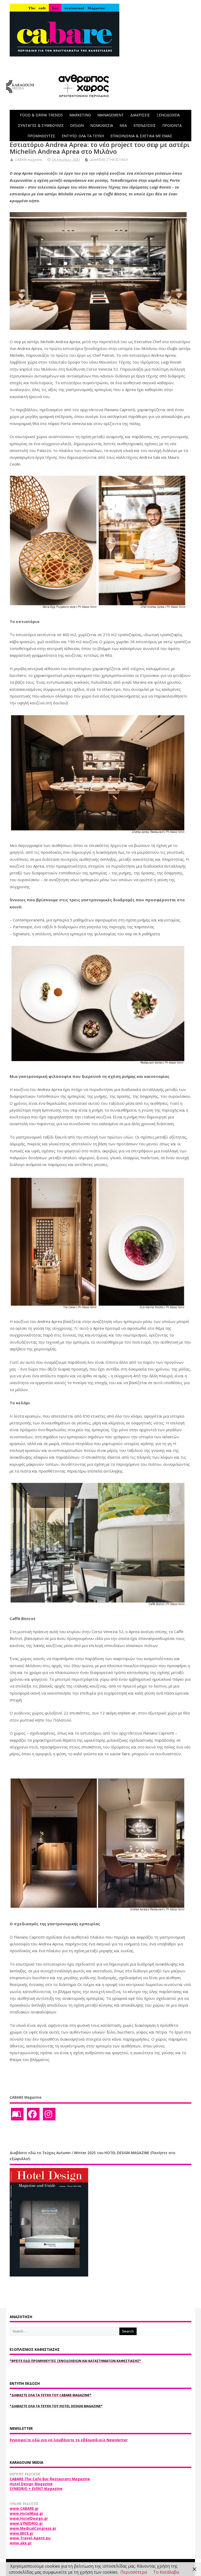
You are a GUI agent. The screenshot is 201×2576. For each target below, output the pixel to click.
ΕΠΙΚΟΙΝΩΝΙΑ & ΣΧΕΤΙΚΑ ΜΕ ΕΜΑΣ (141, 136)
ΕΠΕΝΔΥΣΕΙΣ (145, 125)
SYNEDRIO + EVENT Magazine (36, 2489)
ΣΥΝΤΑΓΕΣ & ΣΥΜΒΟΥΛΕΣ (41, 125)
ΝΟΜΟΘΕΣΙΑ (102, 125)
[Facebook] (33, 2114)
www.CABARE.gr (24, 2509)
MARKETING (80, 115)
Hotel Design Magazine (31, 2484)
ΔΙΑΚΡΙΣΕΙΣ (140, 115)
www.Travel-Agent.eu (30, 2538)
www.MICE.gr (22, 2533)
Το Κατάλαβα (166, 2572)
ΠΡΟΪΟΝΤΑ (172, 125)
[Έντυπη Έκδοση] (17, 2114)
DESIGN (77, 125)
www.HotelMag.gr (26, 2513)
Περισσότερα (134, 2572)
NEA (123, 125)
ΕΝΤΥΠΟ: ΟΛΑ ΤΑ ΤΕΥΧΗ (83, 136)
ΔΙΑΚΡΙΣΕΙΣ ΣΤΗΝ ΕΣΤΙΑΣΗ (109, 160)
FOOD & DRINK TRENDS (41, 115)
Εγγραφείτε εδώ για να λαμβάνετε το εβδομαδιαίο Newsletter (69, 2440)
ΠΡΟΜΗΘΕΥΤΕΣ (41, 136)
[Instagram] (49, 2114)
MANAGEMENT (111, 115)
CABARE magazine (29, 160)
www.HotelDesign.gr (29, 2518)
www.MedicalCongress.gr (33, 2528)
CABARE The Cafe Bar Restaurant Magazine (50, 2479)
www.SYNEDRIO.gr (26, 2523)
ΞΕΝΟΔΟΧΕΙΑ (168, 115)
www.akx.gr (21, 2543)
